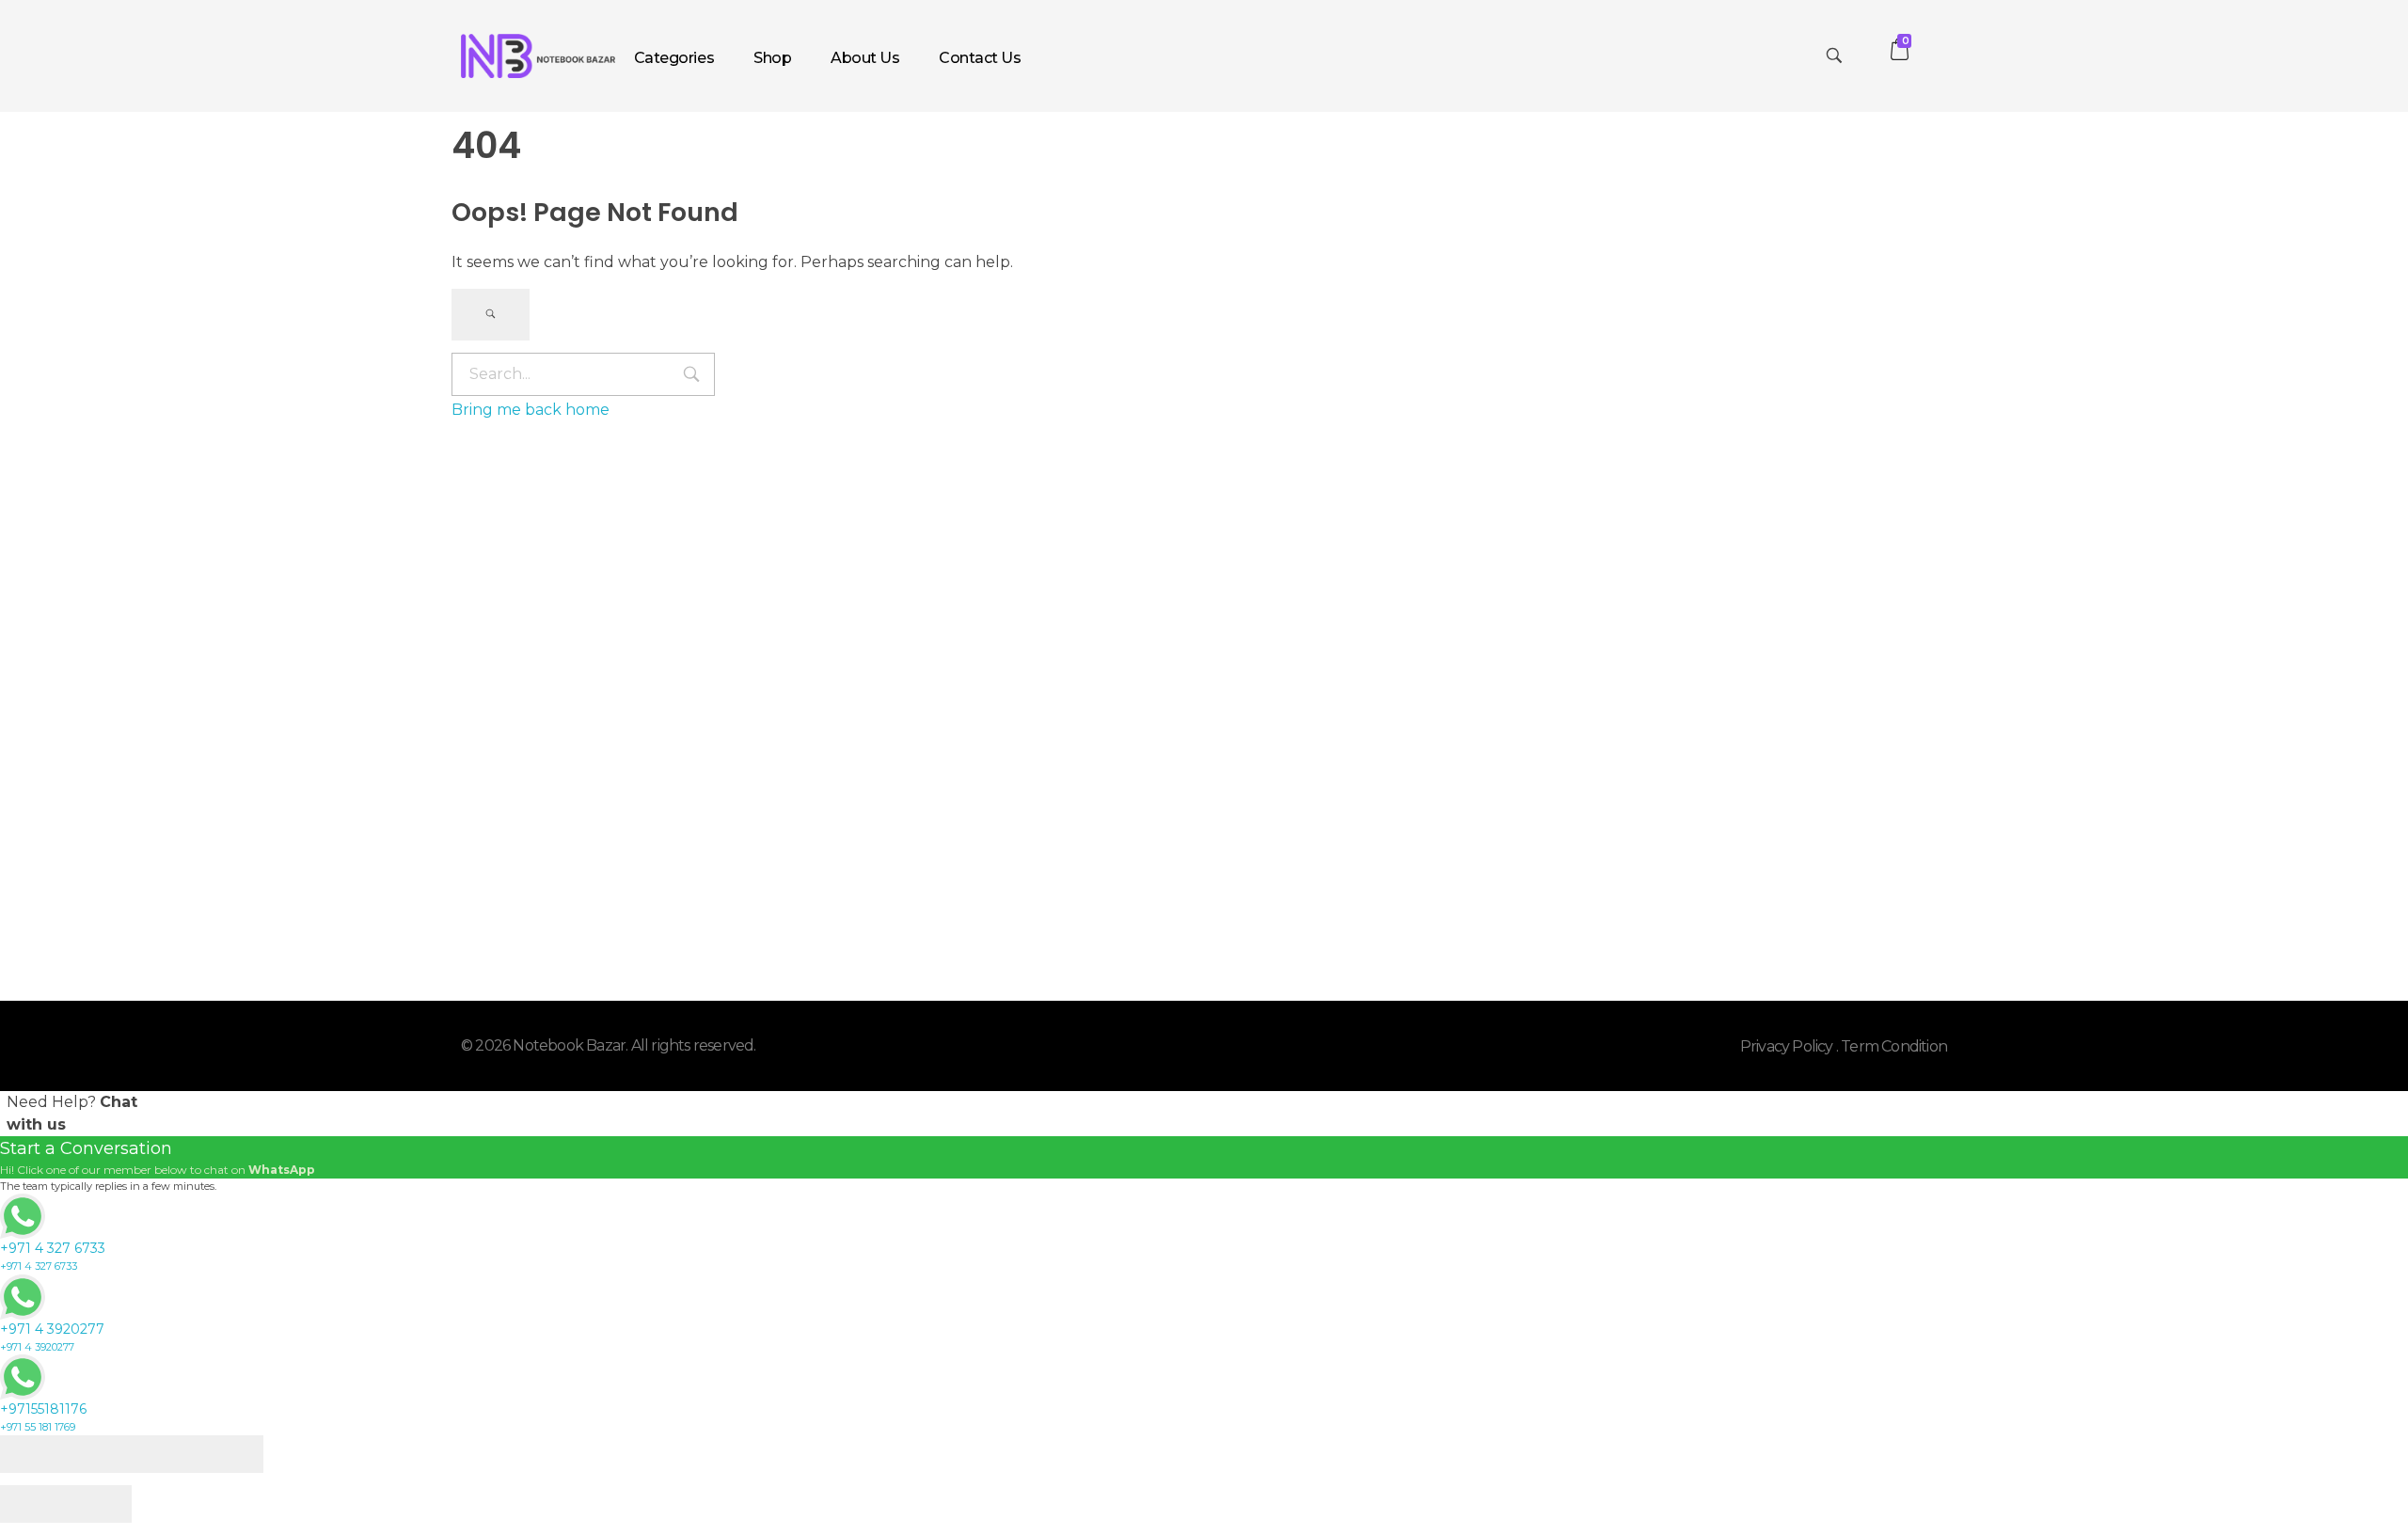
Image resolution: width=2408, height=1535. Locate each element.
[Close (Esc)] (33, 1454)
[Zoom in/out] (230, 1454)
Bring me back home (531, 410)
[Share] (99, 1454)
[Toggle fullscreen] (165, 1454)
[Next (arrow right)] (99, 1504)
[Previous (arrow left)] (33, 1504)
